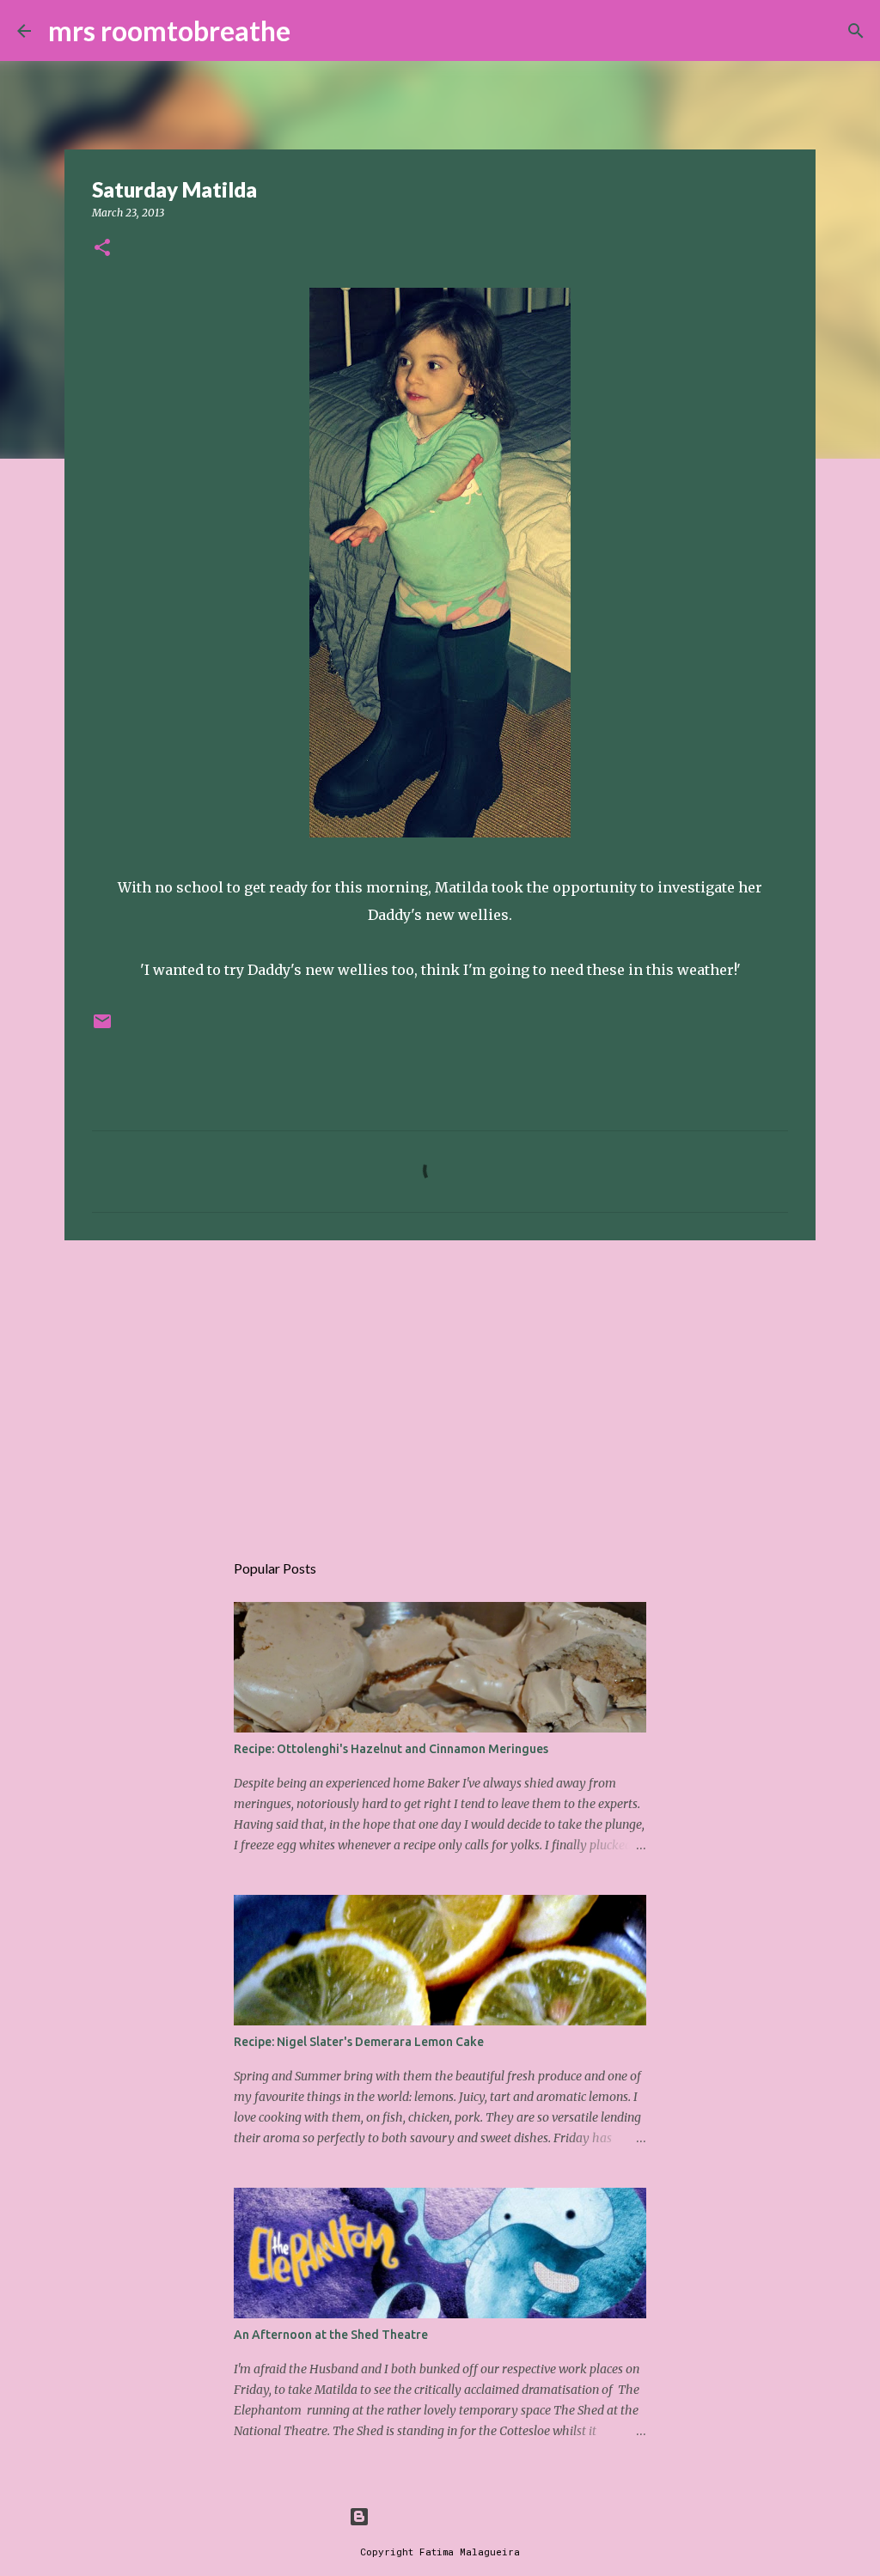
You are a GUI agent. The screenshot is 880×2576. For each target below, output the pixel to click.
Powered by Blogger (450, 2516)
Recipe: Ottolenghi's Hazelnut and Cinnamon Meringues (391, 1749)
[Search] (315, 31)
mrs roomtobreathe (169, 30)
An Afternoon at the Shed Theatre (331, 2335)
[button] (102, 249)
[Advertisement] (440, 1386)
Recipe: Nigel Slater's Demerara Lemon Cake (359, 2042)
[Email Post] (102, 1028)
